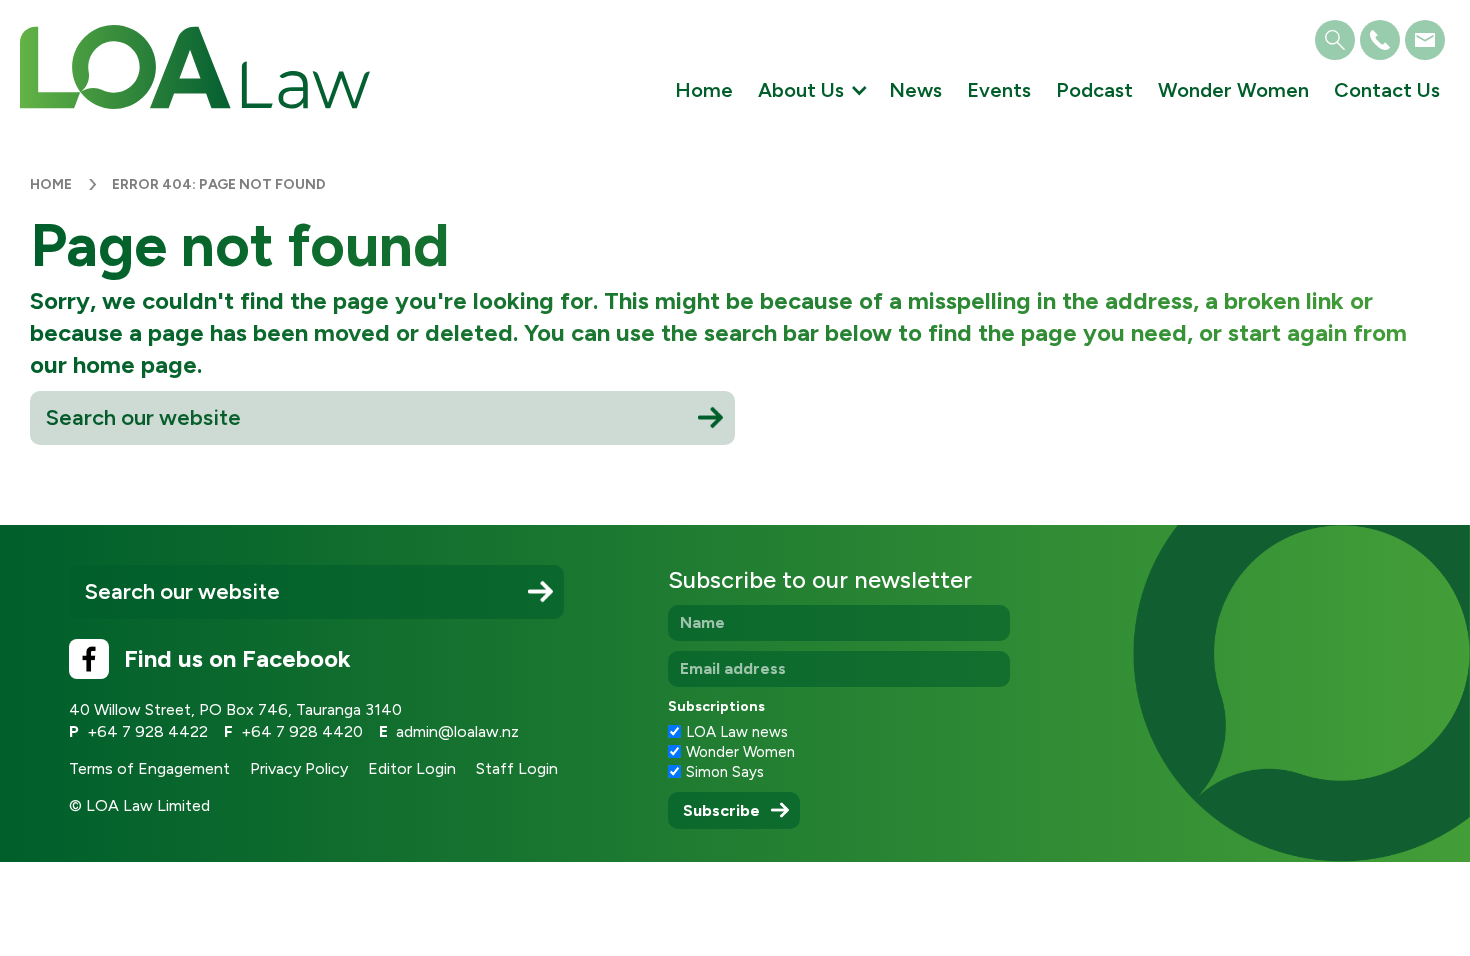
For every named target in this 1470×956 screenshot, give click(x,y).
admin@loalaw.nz (457, 731)
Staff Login (517, 768)
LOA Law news (737, 732)
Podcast (1094, 90)
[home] (195, 67)
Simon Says (725, 772)
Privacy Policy (299, 768)
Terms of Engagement (149, 768)
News (915, 90)
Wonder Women (1233, 90)
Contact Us (1387, 90)
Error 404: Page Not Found (219, 184)
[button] (811, 94)
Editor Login (412, 768)
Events (999, 90)
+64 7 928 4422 (147, 731)
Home (704, 90)
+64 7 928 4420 (302, 731)
